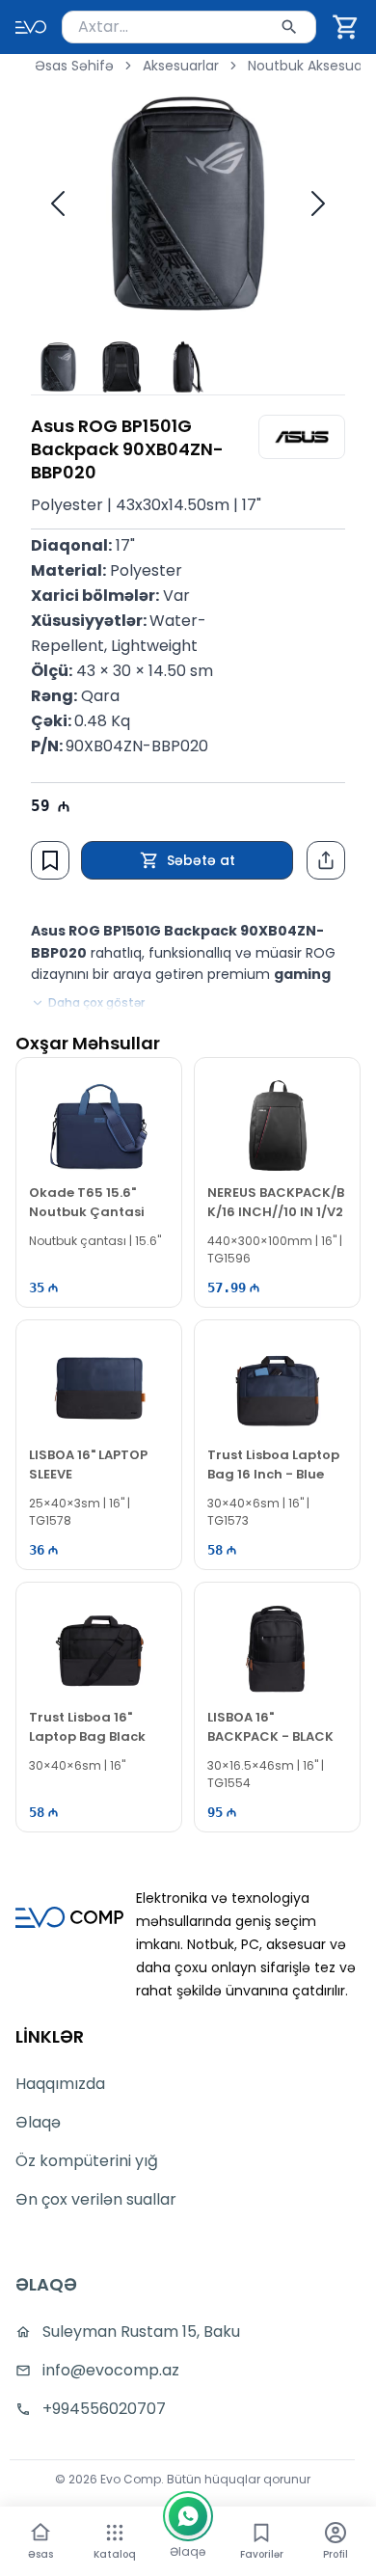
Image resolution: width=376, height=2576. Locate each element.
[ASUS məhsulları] (302, 437)
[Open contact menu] (188, 2516)
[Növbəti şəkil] (318, 203)
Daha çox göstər (96, 1003)
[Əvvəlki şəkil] (58, 203)
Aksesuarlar (181, 66)
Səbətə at (201, 860)
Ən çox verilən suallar (96, 2199)
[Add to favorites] (50, 860)
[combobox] (189, 27)
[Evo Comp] (31, 27)
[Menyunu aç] (115, 2533)
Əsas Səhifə (74, 66)
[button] (346, 27)
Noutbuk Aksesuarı (309, 66)
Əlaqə (38, 2122)
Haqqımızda (60, 2084)
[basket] (346, 27)
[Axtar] (289, 27)
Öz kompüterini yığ (87, 2161)
